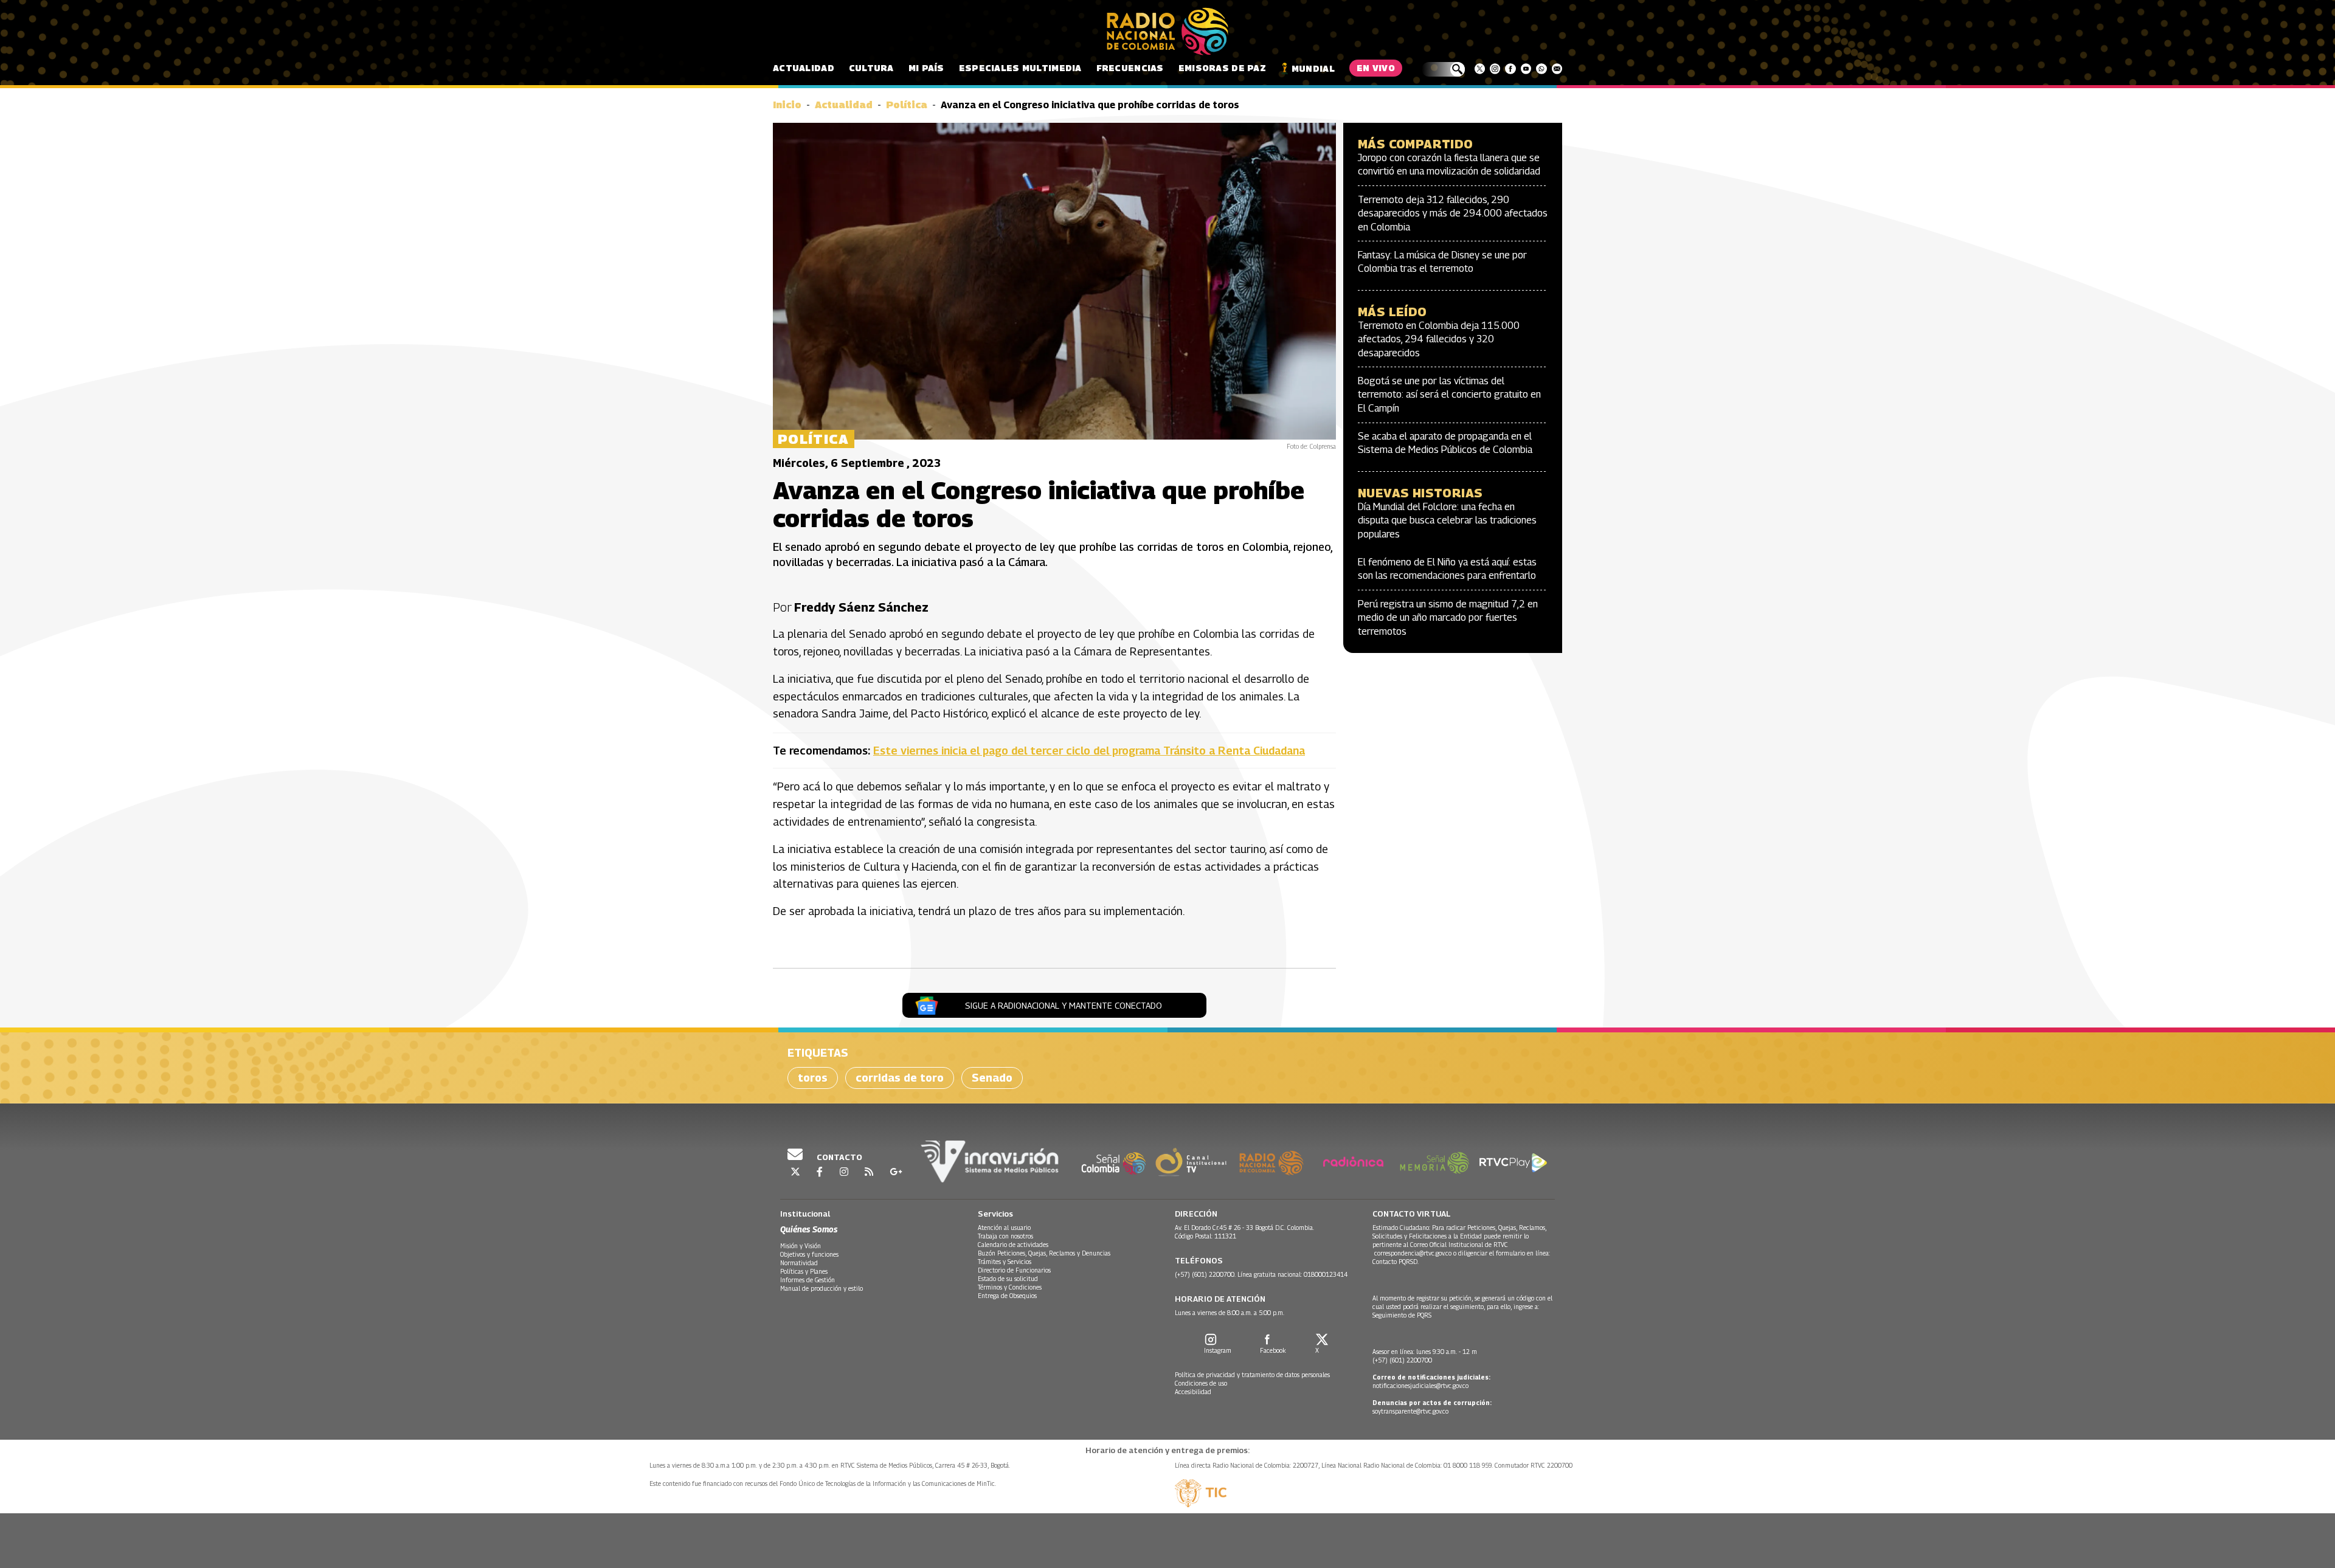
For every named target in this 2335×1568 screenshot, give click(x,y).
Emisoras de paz (1222, 68)
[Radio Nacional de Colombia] (1167, 32)
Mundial (1313, 68)
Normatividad (799, 1263)
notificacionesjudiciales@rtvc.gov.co (1420, 1386)
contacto (839, 1157)
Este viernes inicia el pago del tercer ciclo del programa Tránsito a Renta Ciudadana (1089, 751)
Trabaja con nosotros (1005, 1236)
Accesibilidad (1193, 1392)
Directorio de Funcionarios (1014, 1270)
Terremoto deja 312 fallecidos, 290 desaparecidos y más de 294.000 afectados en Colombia (1453, 213)
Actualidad (804, 68)
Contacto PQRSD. (1396, 1262)
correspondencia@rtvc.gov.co (1413, 1253)
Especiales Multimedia (1020, 68)
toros (813, 1078)
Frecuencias (1130, 68)
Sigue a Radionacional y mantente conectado (1064, 1005)
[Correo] (1557, 69)
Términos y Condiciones (1010, 1287)
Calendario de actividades (1013, 1245)
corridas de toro (900, 1078)
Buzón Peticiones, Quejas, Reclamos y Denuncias (1044, 1253)
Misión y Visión (801, 1246)
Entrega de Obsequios (1007, 1296)
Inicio (787, 105)
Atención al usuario (1004, 1228)
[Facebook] (1510, 69)
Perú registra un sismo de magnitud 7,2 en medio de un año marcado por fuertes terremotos (1448, 618)
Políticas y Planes (804, 1271)
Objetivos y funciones (809, 1254)
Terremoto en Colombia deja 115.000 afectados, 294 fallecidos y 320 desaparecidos (1439, 339)
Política (907, 105)
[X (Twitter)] (1480, 69)
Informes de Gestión (808, 1280)
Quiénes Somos (809, 1229)
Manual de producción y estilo (822, 1288)
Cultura (871, 68)
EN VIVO (1376, 68)
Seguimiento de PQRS (1402, 1315)
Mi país (926, 68)
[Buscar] (1443, 69)
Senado (992, 1078)
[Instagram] (1495, 69)
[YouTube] (1526, 69)
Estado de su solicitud (1008, 1279)
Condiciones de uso (1201, 1383)
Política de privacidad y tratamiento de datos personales (1252, 1375)
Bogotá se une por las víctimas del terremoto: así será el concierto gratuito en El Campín (1449, 395)
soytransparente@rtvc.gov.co (1410, 1411)
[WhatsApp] (1541, 69)
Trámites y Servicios (1005, 1262)
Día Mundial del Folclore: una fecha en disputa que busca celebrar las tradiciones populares (1447, 520)
